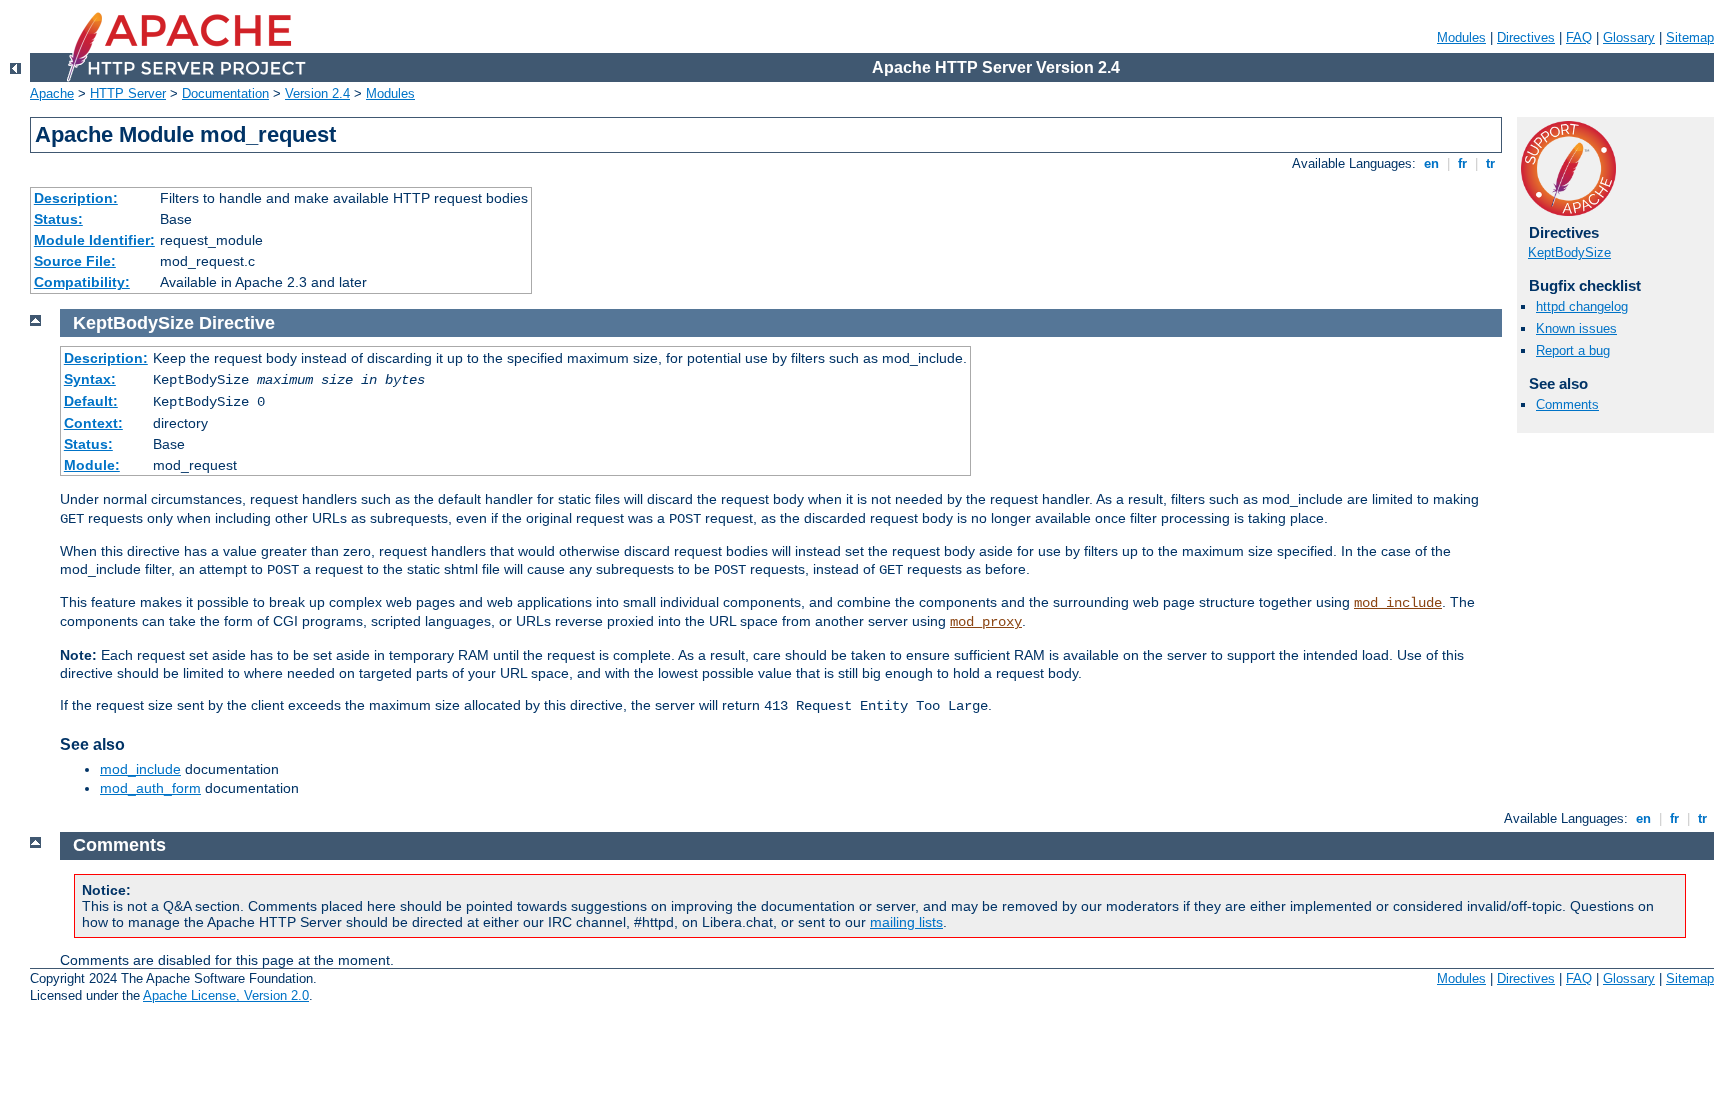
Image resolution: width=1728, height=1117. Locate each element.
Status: (58, 219)
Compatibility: (82, 282)
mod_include (1398, 603)
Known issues (1576, 328)
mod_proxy (986, 622)
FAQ (1579, 37)
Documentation (225, 93)
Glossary (1629, 37)
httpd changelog (1582, 306)
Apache (52, 93)
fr (1462, 163)
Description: (76, 198)
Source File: (75, 261)
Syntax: (90, 379)
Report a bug (1573, 350)
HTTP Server (128, 93)
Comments (1567, 404)
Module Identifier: (94, 240)
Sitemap (1690, 37)
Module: (92, 465)
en (1431, 163)
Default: (91, 401)
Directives (1526, 37)
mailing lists (906, 922)
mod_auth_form (150, 788)
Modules (1461, 37)
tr (1490, 163)
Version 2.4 (317, 93)
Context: (93, 423)
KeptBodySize (1569, 252)
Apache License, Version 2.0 (226, 995)
